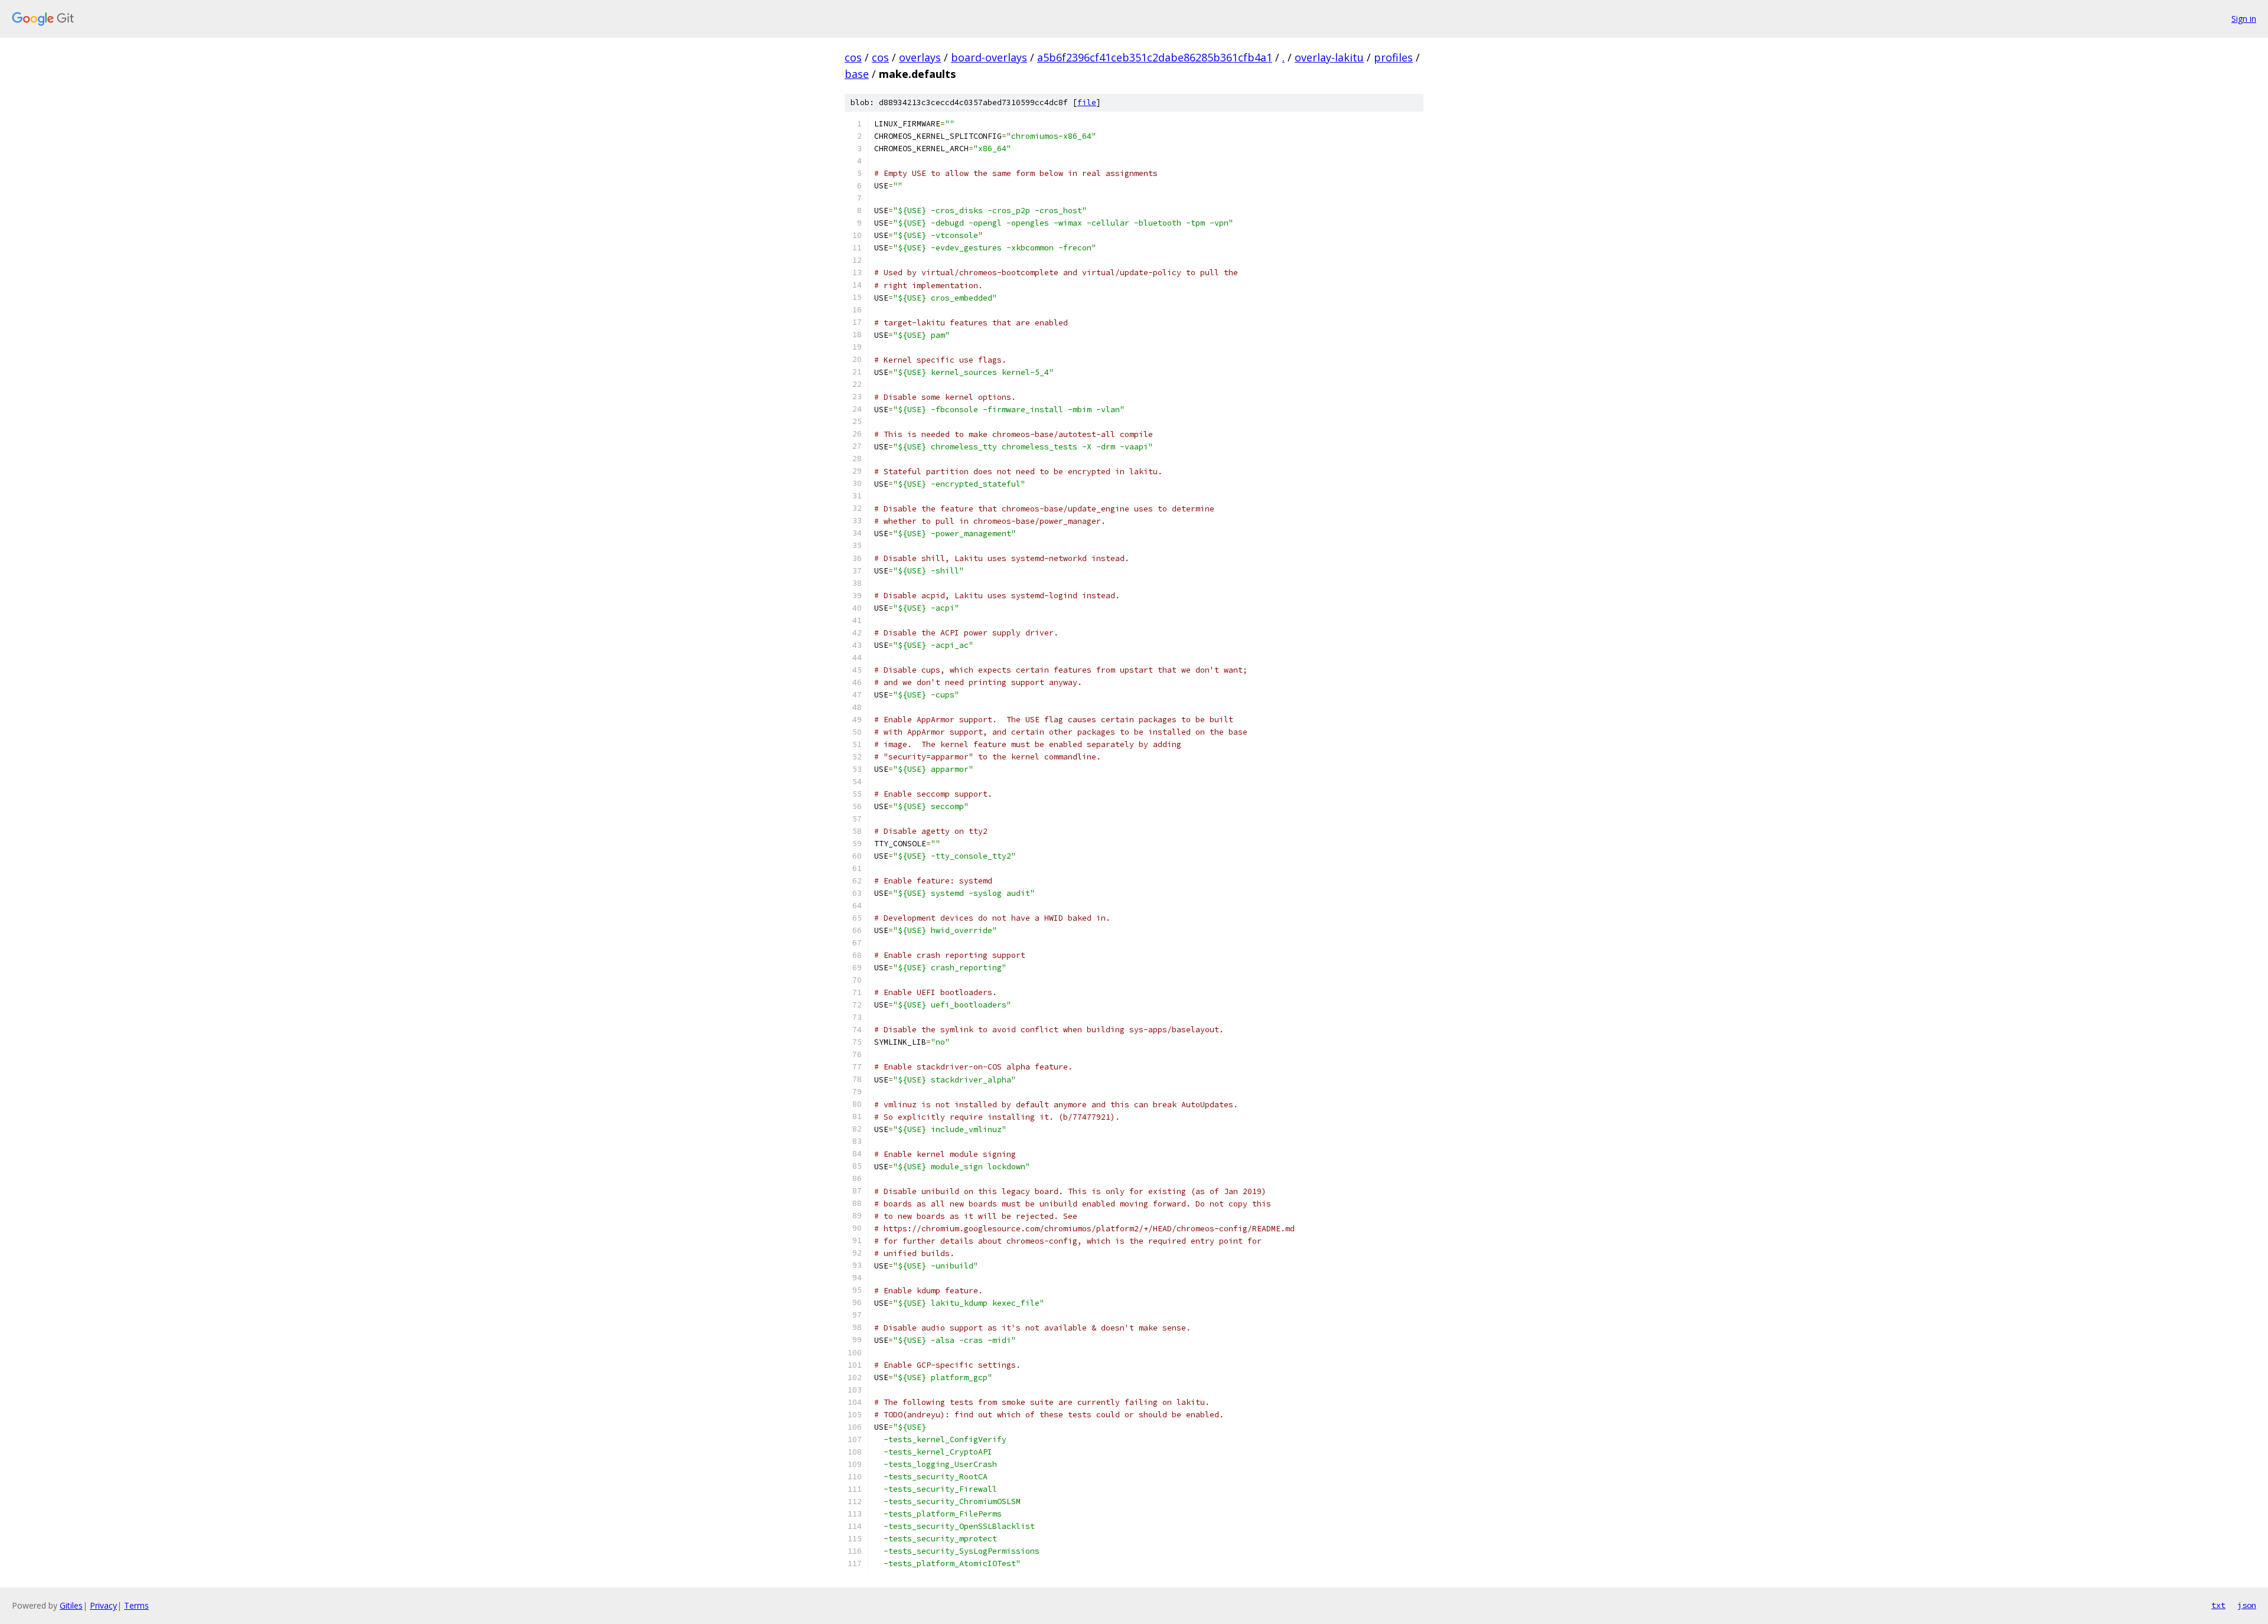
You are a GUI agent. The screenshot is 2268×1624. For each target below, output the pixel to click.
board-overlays (989, 57)
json (2247, 1605)
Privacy (103, 1605)
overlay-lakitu (1329, 57)
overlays (920, 57)
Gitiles (71, 1605)
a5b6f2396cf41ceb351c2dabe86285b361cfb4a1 (1155, 57)
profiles (1393, 57)
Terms (136, 1605)
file (1087, 102)
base (857, 74)
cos (853, 57)
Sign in (2244, 19)
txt (2218, 1605)
